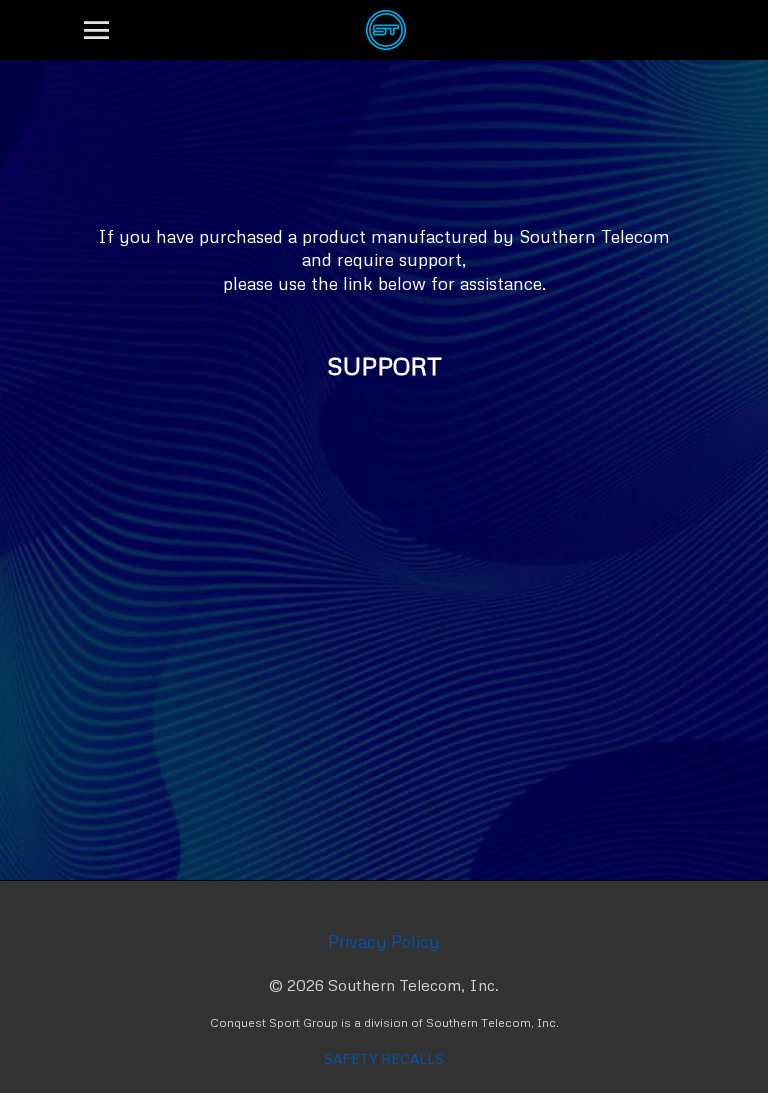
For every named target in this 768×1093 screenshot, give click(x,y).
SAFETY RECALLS (384, 1058)
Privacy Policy (384, 941)
